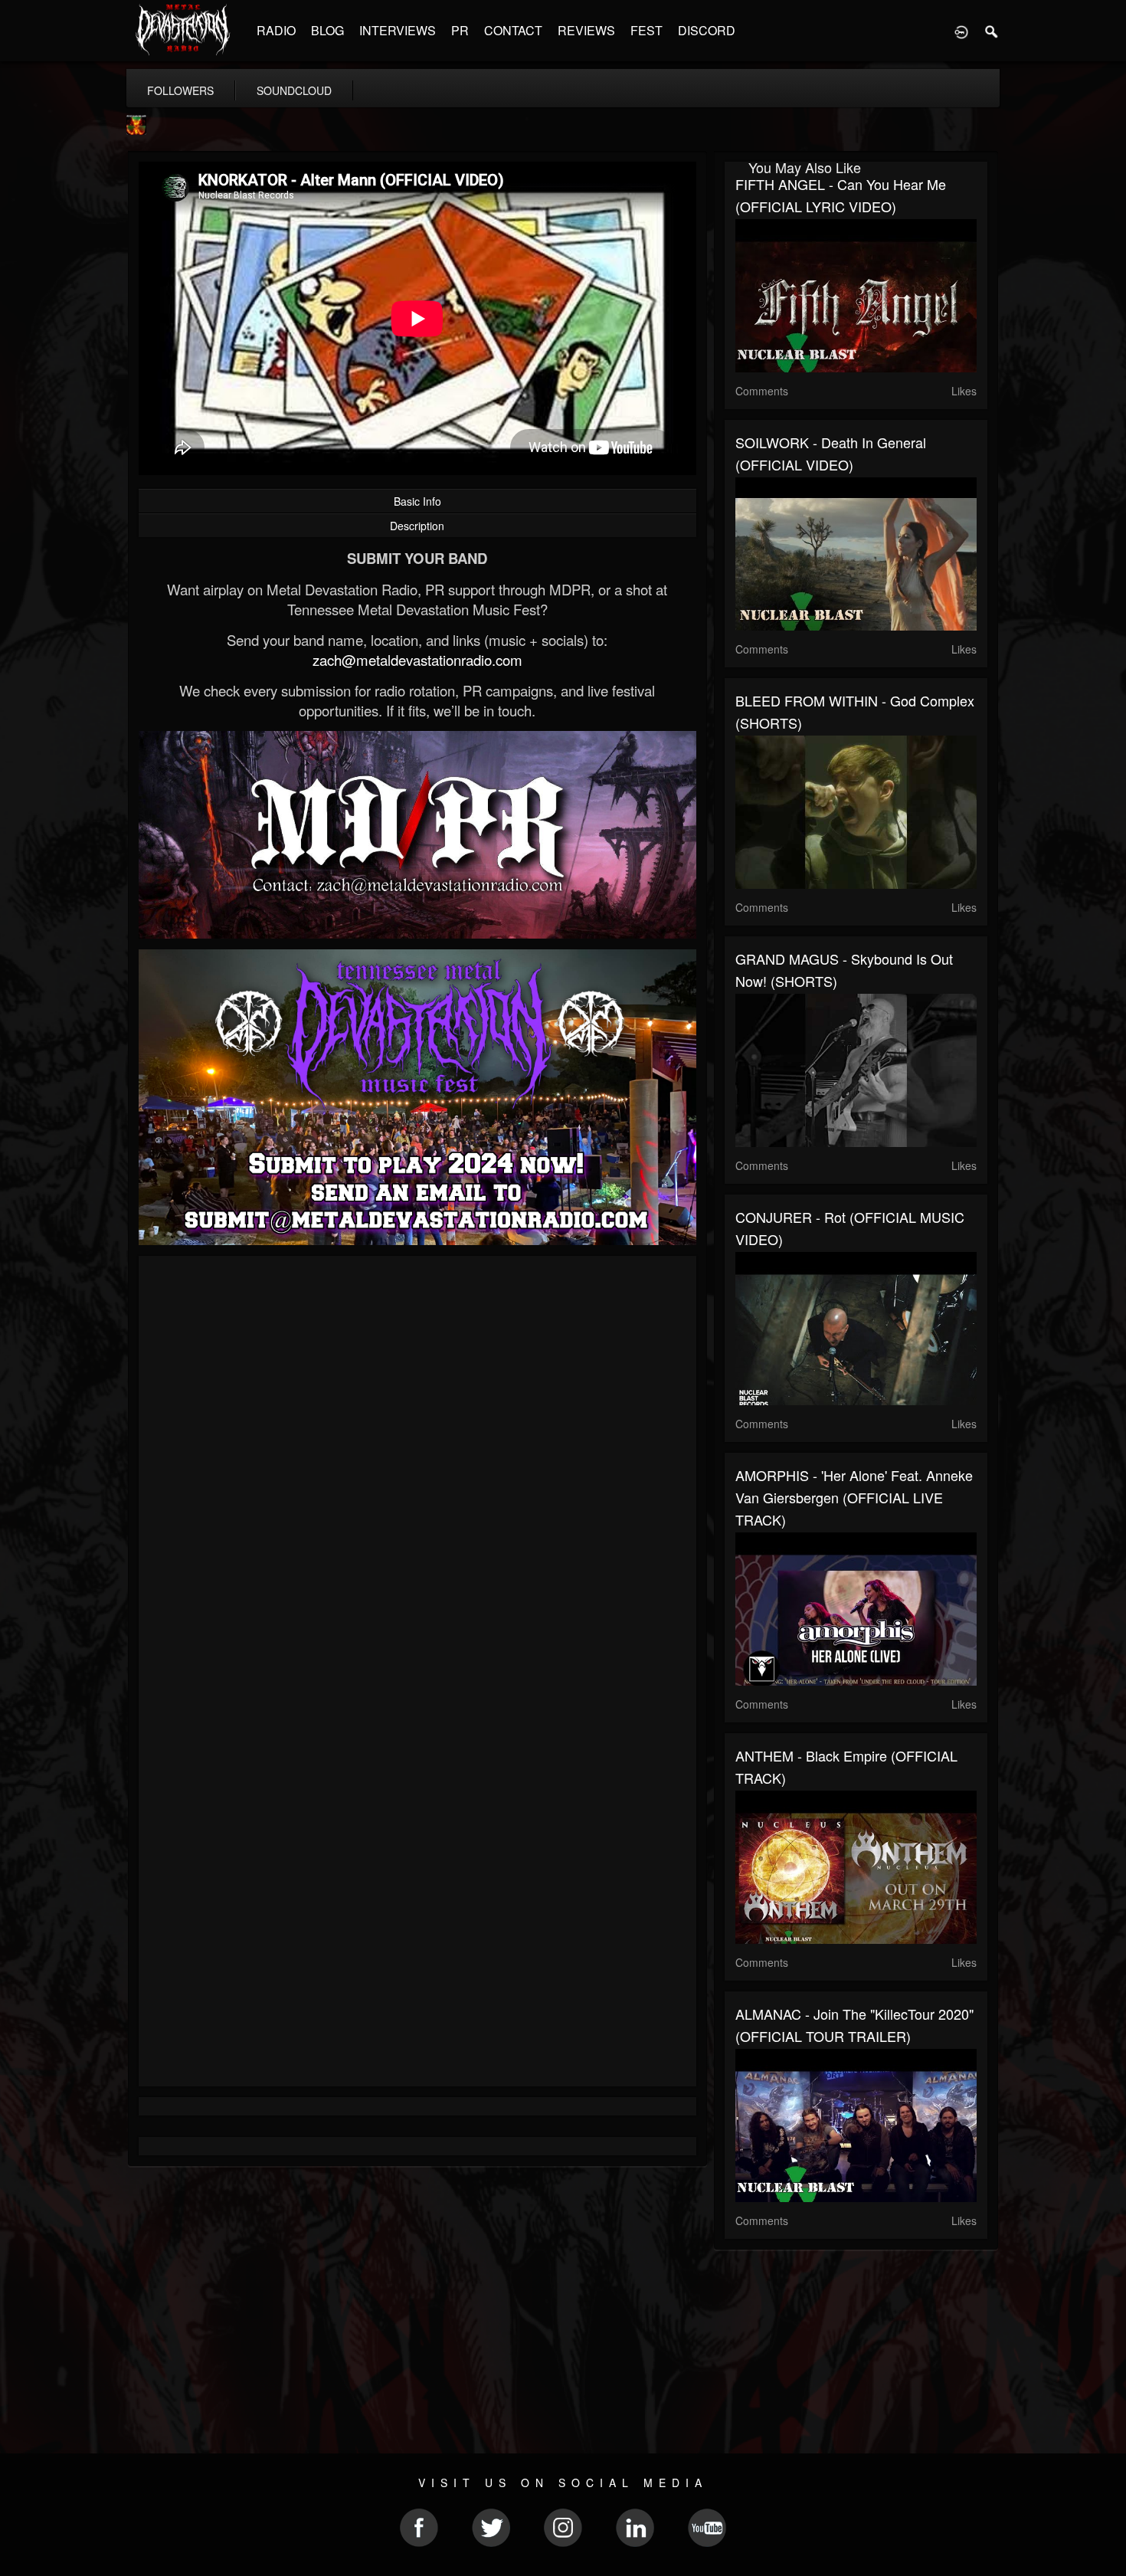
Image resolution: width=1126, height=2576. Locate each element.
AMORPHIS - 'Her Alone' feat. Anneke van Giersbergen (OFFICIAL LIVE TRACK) (854, 1497)
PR (460, 30)
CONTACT (513, 30)
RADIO (276, 30)
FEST (646, 30)
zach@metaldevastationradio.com (417, 660)
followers (180, 90)
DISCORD (707, 30)
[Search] (992, 31)
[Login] (961, 31)
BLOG (327, 30)
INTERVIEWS (398, 30)
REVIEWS (586, 30)
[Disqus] (417, 1472)
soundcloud (294, 90)
